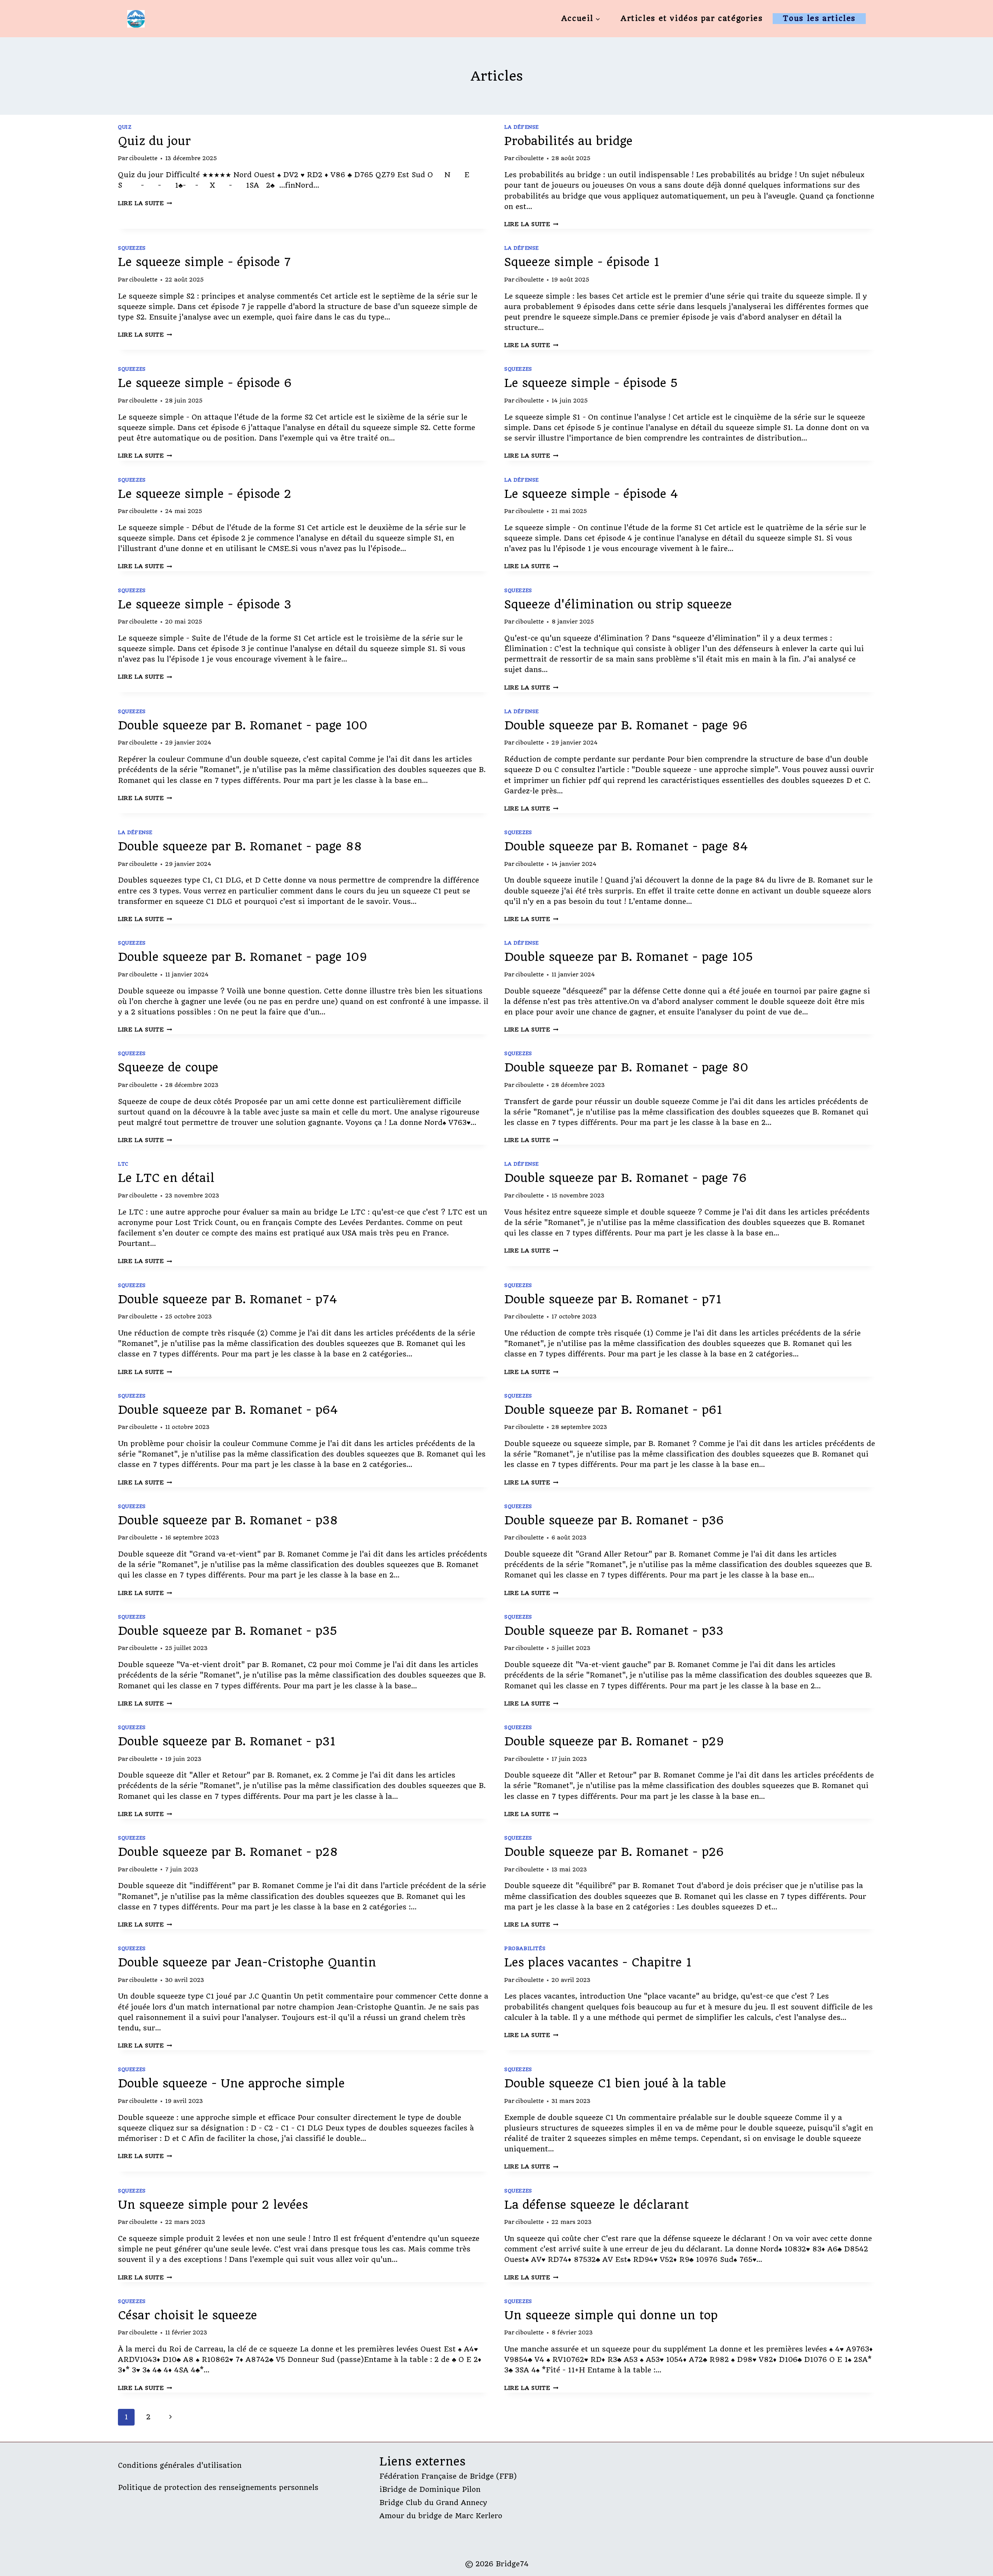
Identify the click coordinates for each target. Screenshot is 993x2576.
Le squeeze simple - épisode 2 (205, 494)
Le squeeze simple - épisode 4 (591, 494)
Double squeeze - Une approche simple (231, 2083)
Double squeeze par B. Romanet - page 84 (626, 846)
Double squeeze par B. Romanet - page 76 (625, 1178)
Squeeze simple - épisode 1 (582, 262)
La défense (522, 127)
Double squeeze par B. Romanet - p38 (228, 1520)
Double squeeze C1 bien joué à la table (615, 2083)
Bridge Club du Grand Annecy (433, 2503)
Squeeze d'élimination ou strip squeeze (618, 604)
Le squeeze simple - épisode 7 (204, 262)
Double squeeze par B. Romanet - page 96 (626, 725)
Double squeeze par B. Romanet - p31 (227, 1741)
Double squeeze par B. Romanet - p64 (228, 1410)
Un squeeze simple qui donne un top (611, 2315)
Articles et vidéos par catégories (692, 18)
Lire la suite (145, 203)
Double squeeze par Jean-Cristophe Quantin (247, 1962)
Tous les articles (819, 18)
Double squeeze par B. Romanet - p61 (613, 1410)
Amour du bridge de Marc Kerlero (441, 2516)
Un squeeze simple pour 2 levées (213, 2205)
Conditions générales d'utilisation (180, 2465)
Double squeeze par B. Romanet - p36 (614, 1520)
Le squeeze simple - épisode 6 (205, 383)
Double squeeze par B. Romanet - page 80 (626, 1067)
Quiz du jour (154, 141)
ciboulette (143, 158)
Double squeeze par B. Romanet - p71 (613, 1299)
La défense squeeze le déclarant (597, 2205)
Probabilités (525, 1948)
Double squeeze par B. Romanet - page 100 (243, 725)
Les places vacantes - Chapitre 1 (598, 1962)
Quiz (125, 127)
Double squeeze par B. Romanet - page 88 (240, 846)
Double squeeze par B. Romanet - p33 (614, 1631)
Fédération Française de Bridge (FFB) (448, 2476)
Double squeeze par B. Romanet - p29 (614, 1741)
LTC (123, 1164)
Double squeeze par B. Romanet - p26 (614, 1852)
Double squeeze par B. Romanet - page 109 (242, 957)
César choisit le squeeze (188, 2315)
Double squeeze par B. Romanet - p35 (227, 1631)
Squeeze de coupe (168, 1067)
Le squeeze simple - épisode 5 (591, 383)
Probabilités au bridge (568, 141)
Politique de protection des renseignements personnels (218, 2487)
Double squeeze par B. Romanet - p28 (228, 1852)
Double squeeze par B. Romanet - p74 (227, 1299)
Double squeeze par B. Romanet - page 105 (629, 957)
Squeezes (132, 248)
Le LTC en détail (166, 1178)
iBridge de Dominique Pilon (430, 2489)
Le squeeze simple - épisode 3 (205, 604)
